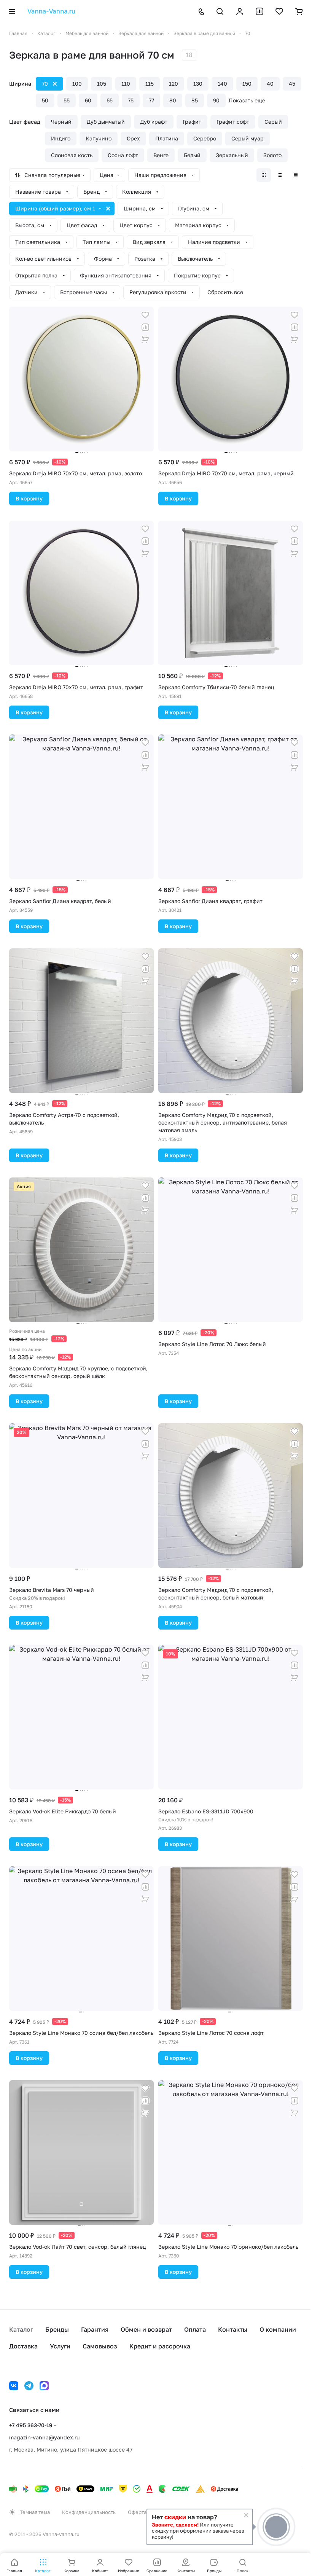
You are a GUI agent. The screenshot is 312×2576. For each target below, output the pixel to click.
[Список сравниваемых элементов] (259, 11)
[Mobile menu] (12, 11)
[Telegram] (29, 2386)
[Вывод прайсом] (296, 175)
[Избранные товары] (279, 11)
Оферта (137, 2512)
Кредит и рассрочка (160, 2346)
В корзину (29, 498)
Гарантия (95, 2329)
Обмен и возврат (146, 2329)
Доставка (23, 2346)
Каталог (21, 2329)
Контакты (233, 2329)
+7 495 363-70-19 (31, 2425)
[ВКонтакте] (14, 2386)
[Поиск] (220, 11)
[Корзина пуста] (299, 11)
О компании (278, 2329)
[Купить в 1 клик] (145, 339)
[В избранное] (145, 315)
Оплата (195, 2329)
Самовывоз (100, 2346)
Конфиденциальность (89, 2512)
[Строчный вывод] (280, 175)
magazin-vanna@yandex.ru (44, 2437)
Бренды (57, 2329)
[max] (44, 2386)
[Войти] (240, 11)
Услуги (60, 2346)
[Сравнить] (145, 327)
